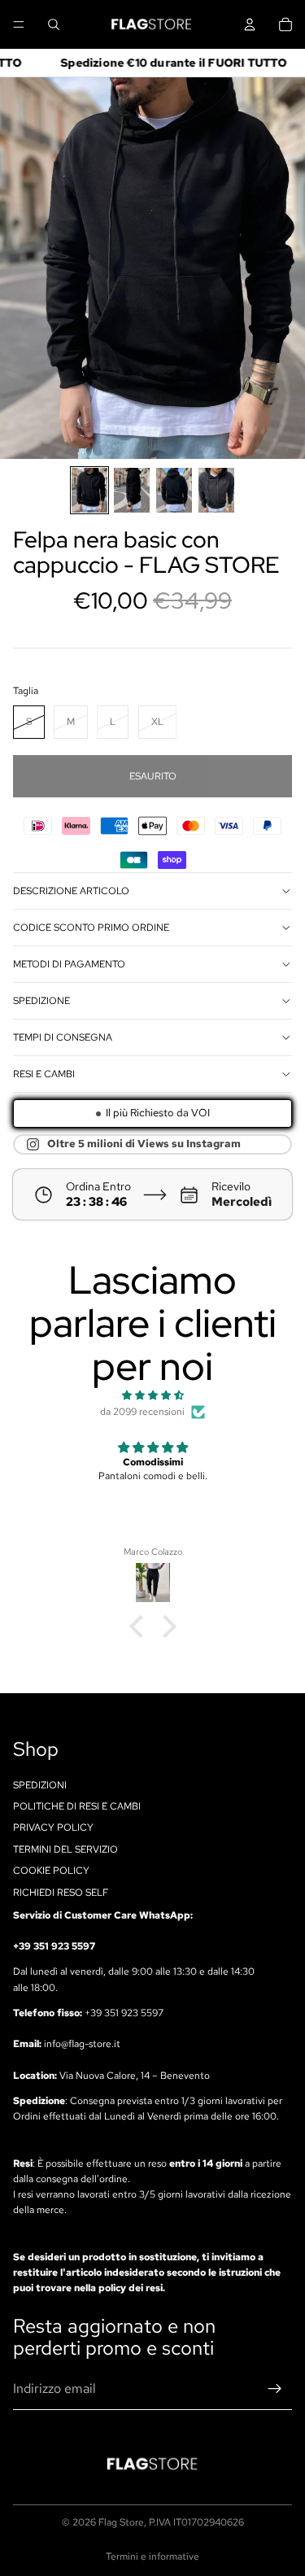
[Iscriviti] (275, 2389)
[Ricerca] (54, 24)
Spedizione (41, 1001)
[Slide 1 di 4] (89, 490)
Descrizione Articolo (71, 891)
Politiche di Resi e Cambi (77, 1806)
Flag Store (121, 2522)
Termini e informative (152, 2556)
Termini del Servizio (65, 1849)
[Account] (250, 24)
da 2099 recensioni (142, 1412)
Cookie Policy (51, 1871)
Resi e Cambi (44, 1074)
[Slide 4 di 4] (216, 490)
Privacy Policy (53, 1827)
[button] (140, 1626)
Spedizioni (40, 1784)
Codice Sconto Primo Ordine (91, 928)
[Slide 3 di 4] (174, 490)
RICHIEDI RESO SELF (61, 1892)
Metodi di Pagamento (69, 964)
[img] (152, 1395)
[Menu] (19, 24)
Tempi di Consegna (63, 1037)
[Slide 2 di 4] (132, 490)
